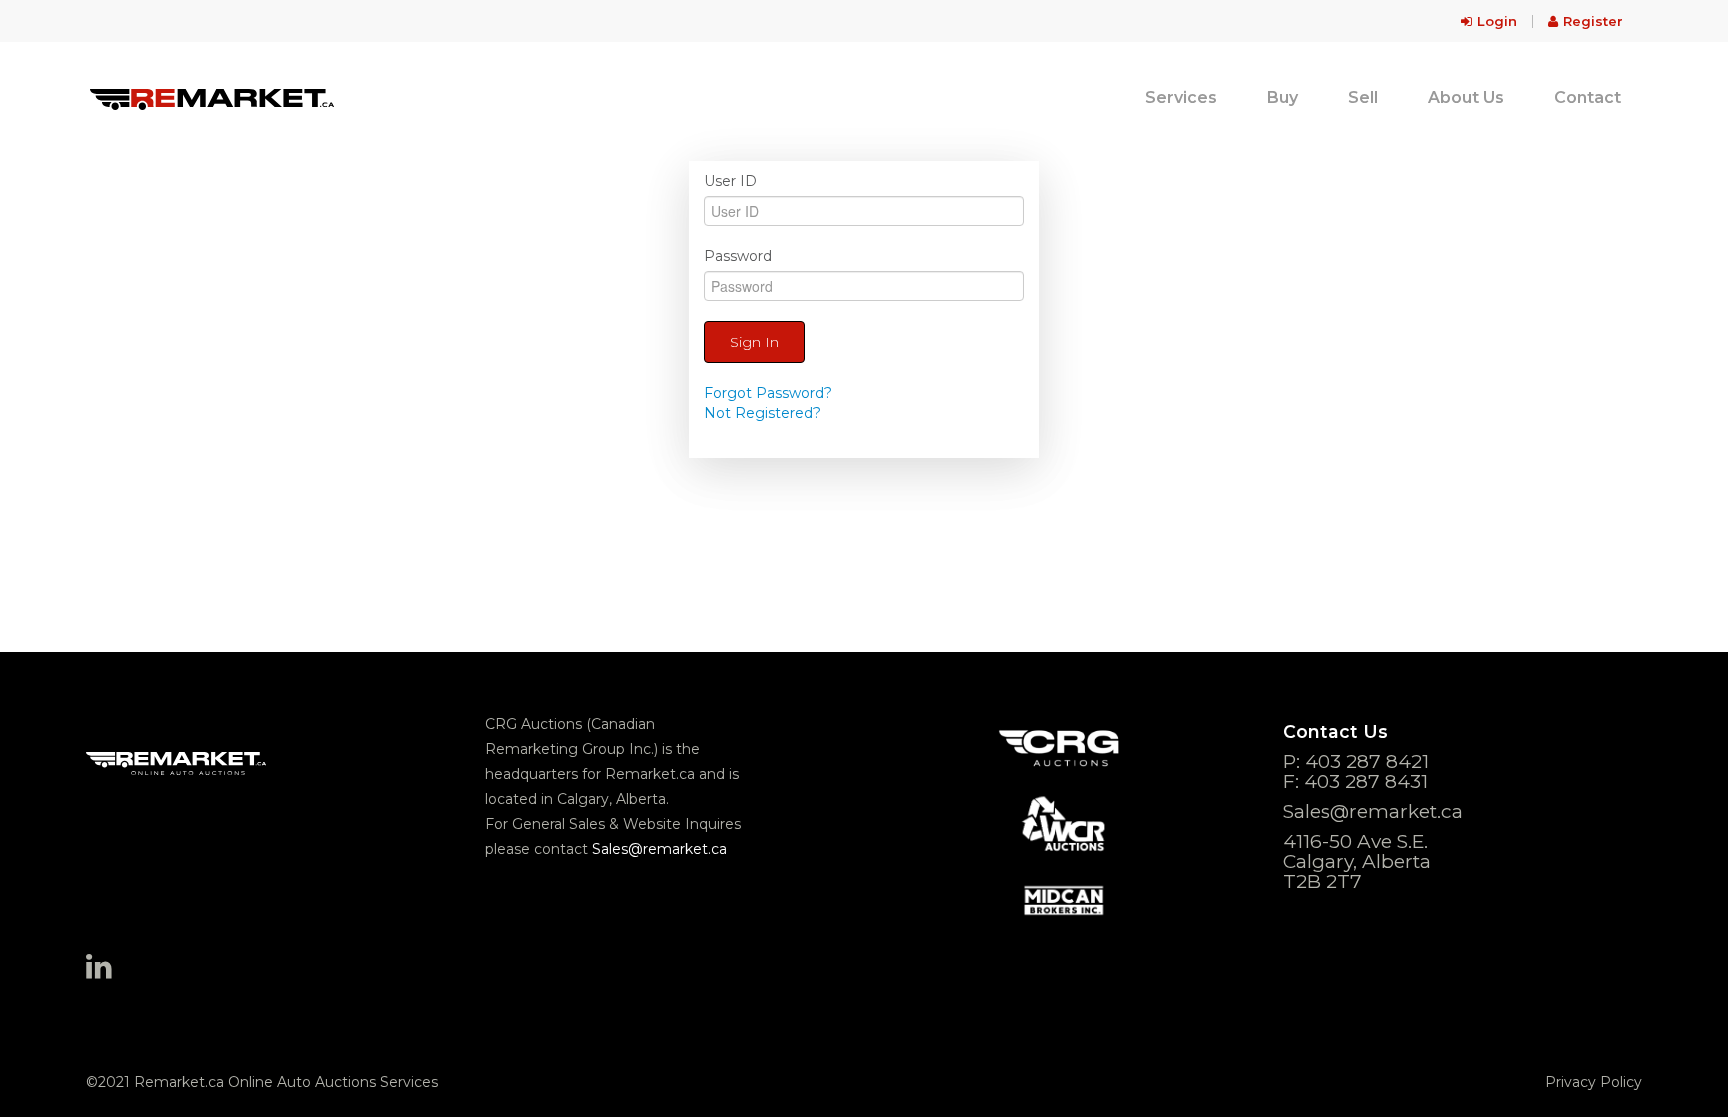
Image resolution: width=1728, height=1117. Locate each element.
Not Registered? (762, 413)
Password (738, 256)
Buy (1282, 97)
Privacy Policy (1593, 1082)
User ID (730, 181)
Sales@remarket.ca (659, 849)
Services (1181, 97)
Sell (1363, 97)
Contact (1587, 97)
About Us (1466, 97)
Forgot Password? (768, 393)
